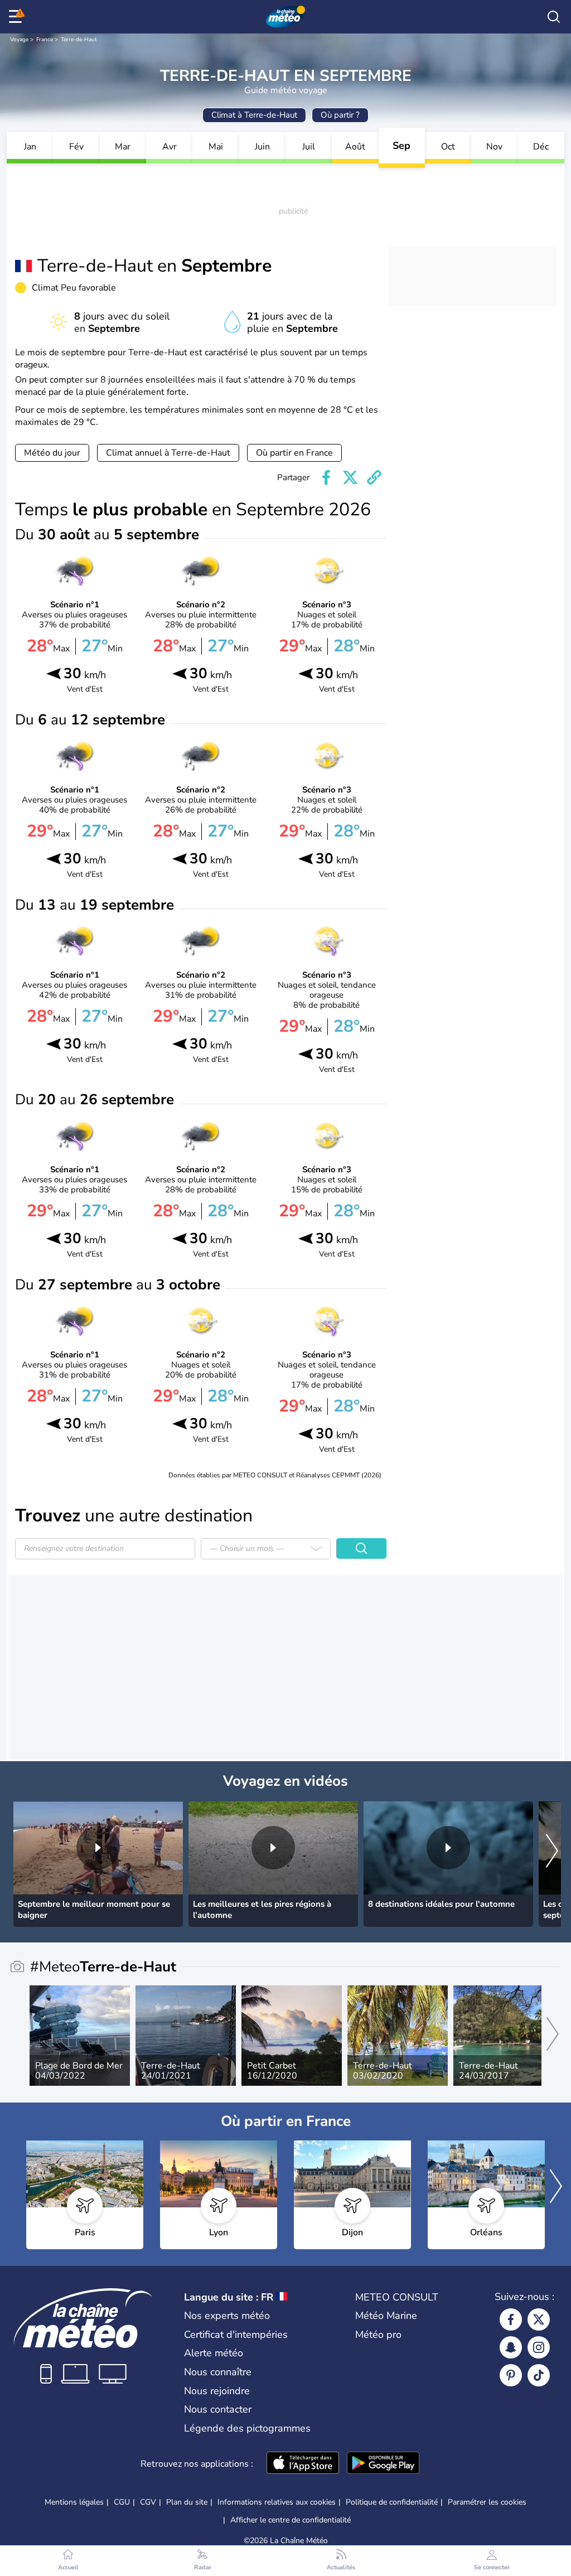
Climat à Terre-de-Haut (254, 115)
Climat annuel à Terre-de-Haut (168, 453)
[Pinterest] (511, 2375)
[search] (554, 17)
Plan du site (187, 2502)
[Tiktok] (539, 2375)
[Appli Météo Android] (383, 2464)
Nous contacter (218, 2409)
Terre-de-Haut (79, 40)
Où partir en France (294, 453)
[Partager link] (374, 477)
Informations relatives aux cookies (277, 2502)
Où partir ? (340, 115)
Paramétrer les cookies (487, 2502)
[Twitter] (539, 2319)
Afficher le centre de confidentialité (291, 2520)
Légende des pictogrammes (247, 2428)
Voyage (19, 40)
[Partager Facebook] (326, 477)
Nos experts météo (227, 2316)
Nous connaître (218, 2372)
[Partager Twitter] (350, 477)
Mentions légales (74, 2502)
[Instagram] (539, 2347)
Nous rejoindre (217, 2391)
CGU (122, 2502)
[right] (552, 1852)
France (45, 40)
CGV (148, 2502)
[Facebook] (511, 2319)
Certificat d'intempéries (236, 2335)
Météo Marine (386, 2316)
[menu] (17, 17)
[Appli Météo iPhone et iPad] (303, 2464)
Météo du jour (52, 453)
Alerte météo (214, 2353)
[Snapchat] (511, 2347)
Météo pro (378, 2335)
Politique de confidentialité (392, 2502)
